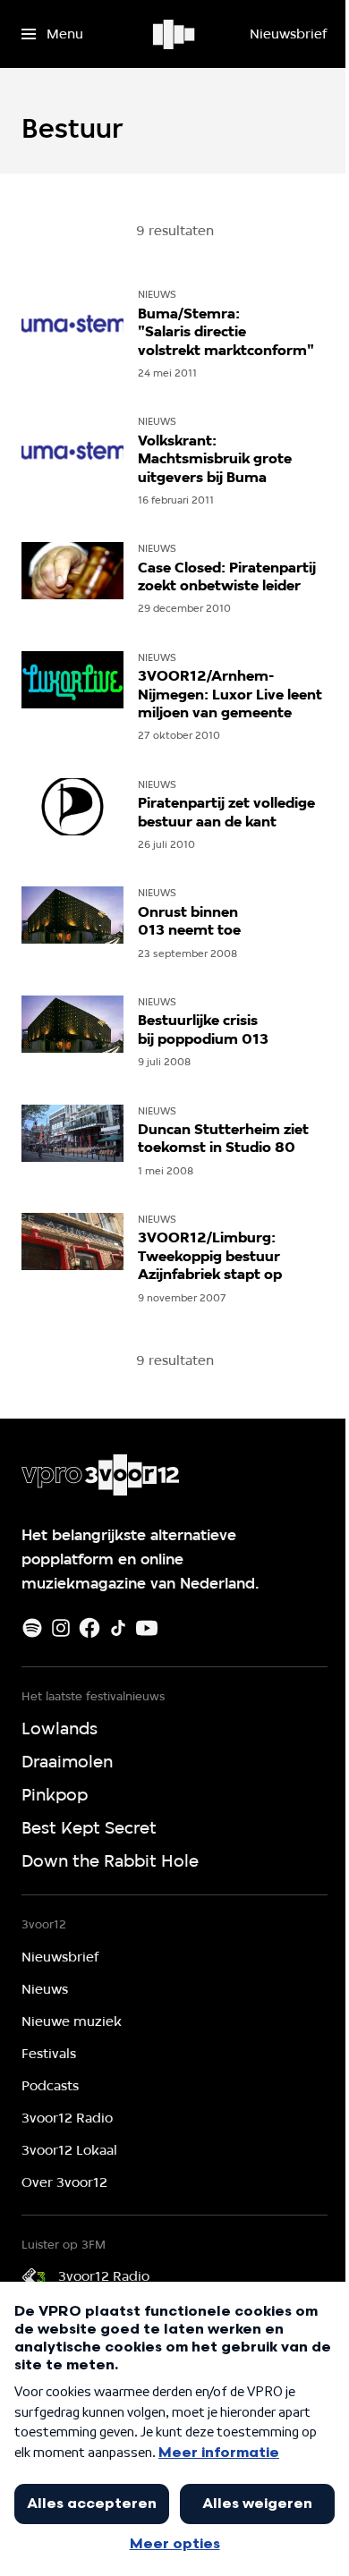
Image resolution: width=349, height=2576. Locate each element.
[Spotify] (32, 1628)
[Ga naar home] (175, 34)
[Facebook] (89, 1628)
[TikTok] (118, 1628)
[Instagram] (61, 1628)
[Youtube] (147, 1628)
